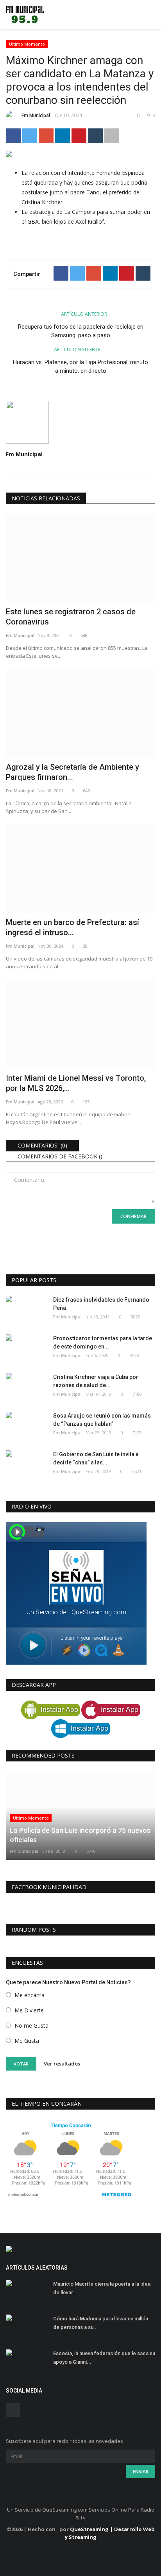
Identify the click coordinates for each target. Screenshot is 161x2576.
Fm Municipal (36, 115)
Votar (21, 2064)
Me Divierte (29, 2010)
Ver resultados (62, 2064)
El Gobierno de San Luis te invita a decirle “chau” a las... (96, 1458)
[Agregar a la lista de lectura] (112, 136)
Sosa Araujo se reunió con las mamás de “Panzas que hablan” (102, 1420)
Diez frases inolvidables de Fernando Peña (101, 1304)
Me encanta (30, 1995)
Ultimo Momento (27, 44)
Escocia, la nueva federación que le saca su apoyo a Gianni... (104, 2358)
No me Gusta (31, 2025)
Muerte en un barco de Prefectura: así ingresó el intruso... (72, 927)
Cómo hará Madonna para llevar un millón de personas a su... (101, 2323)
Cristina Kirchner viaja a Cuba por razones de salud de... (96, 1381)
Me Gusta (27, 2041)
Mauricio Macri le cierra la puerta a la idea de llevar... (102, 2288)
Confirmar (133, 1216)
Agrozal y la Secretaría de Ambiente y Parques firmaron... (72, 772)
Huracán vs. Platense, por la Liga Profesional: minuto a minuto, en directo (80, 366)
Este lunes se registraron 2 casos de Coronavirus (71, 617)
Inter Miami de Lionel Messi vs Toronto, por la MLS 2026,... (76, 1083)
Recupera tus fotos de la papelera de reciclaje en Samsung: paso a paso (81, 331)
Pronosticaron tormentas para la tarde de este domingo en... (103, 1342)
